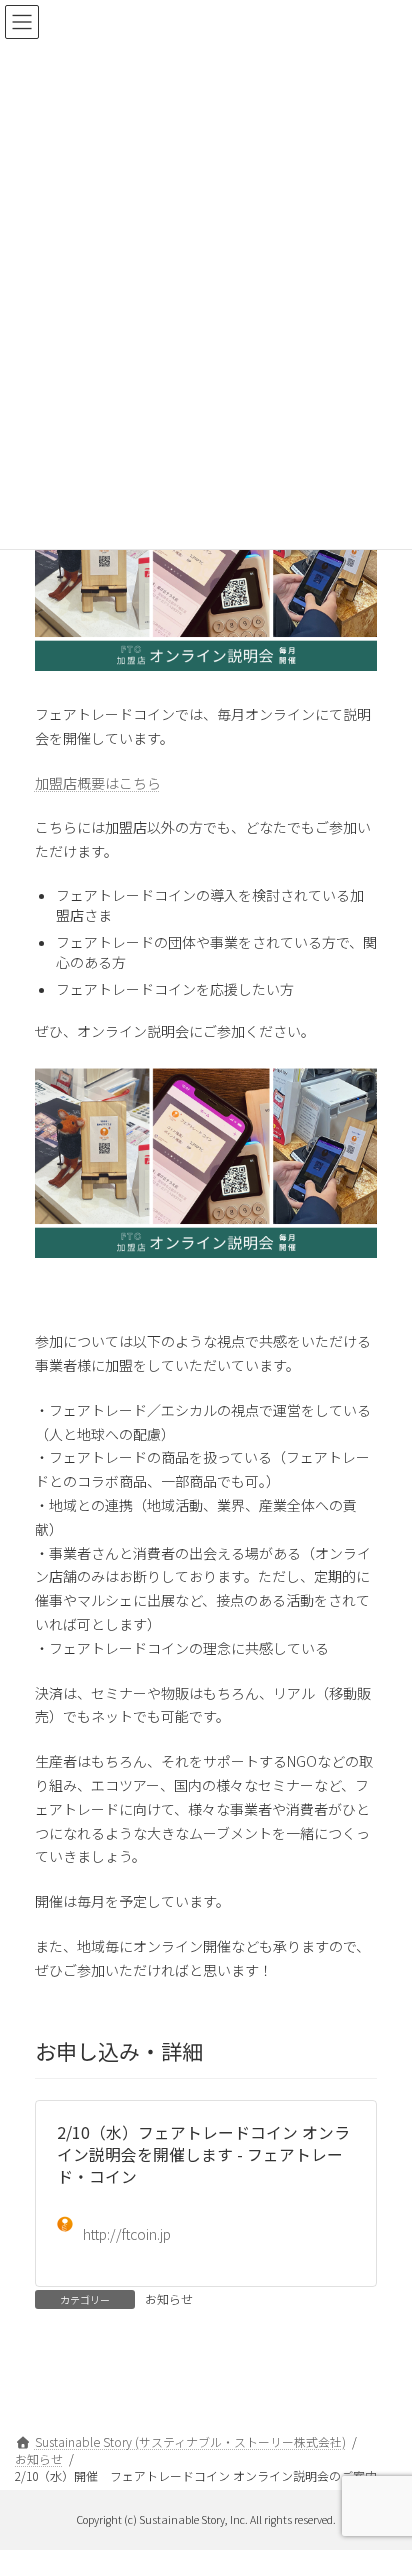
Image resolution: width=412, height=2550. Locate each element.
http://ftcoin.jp (127, 2234)
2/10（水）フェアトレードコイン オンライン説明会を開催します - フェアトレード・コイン (203, 2154)
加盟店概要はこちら (98, 783)
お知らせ (169, 2298)
